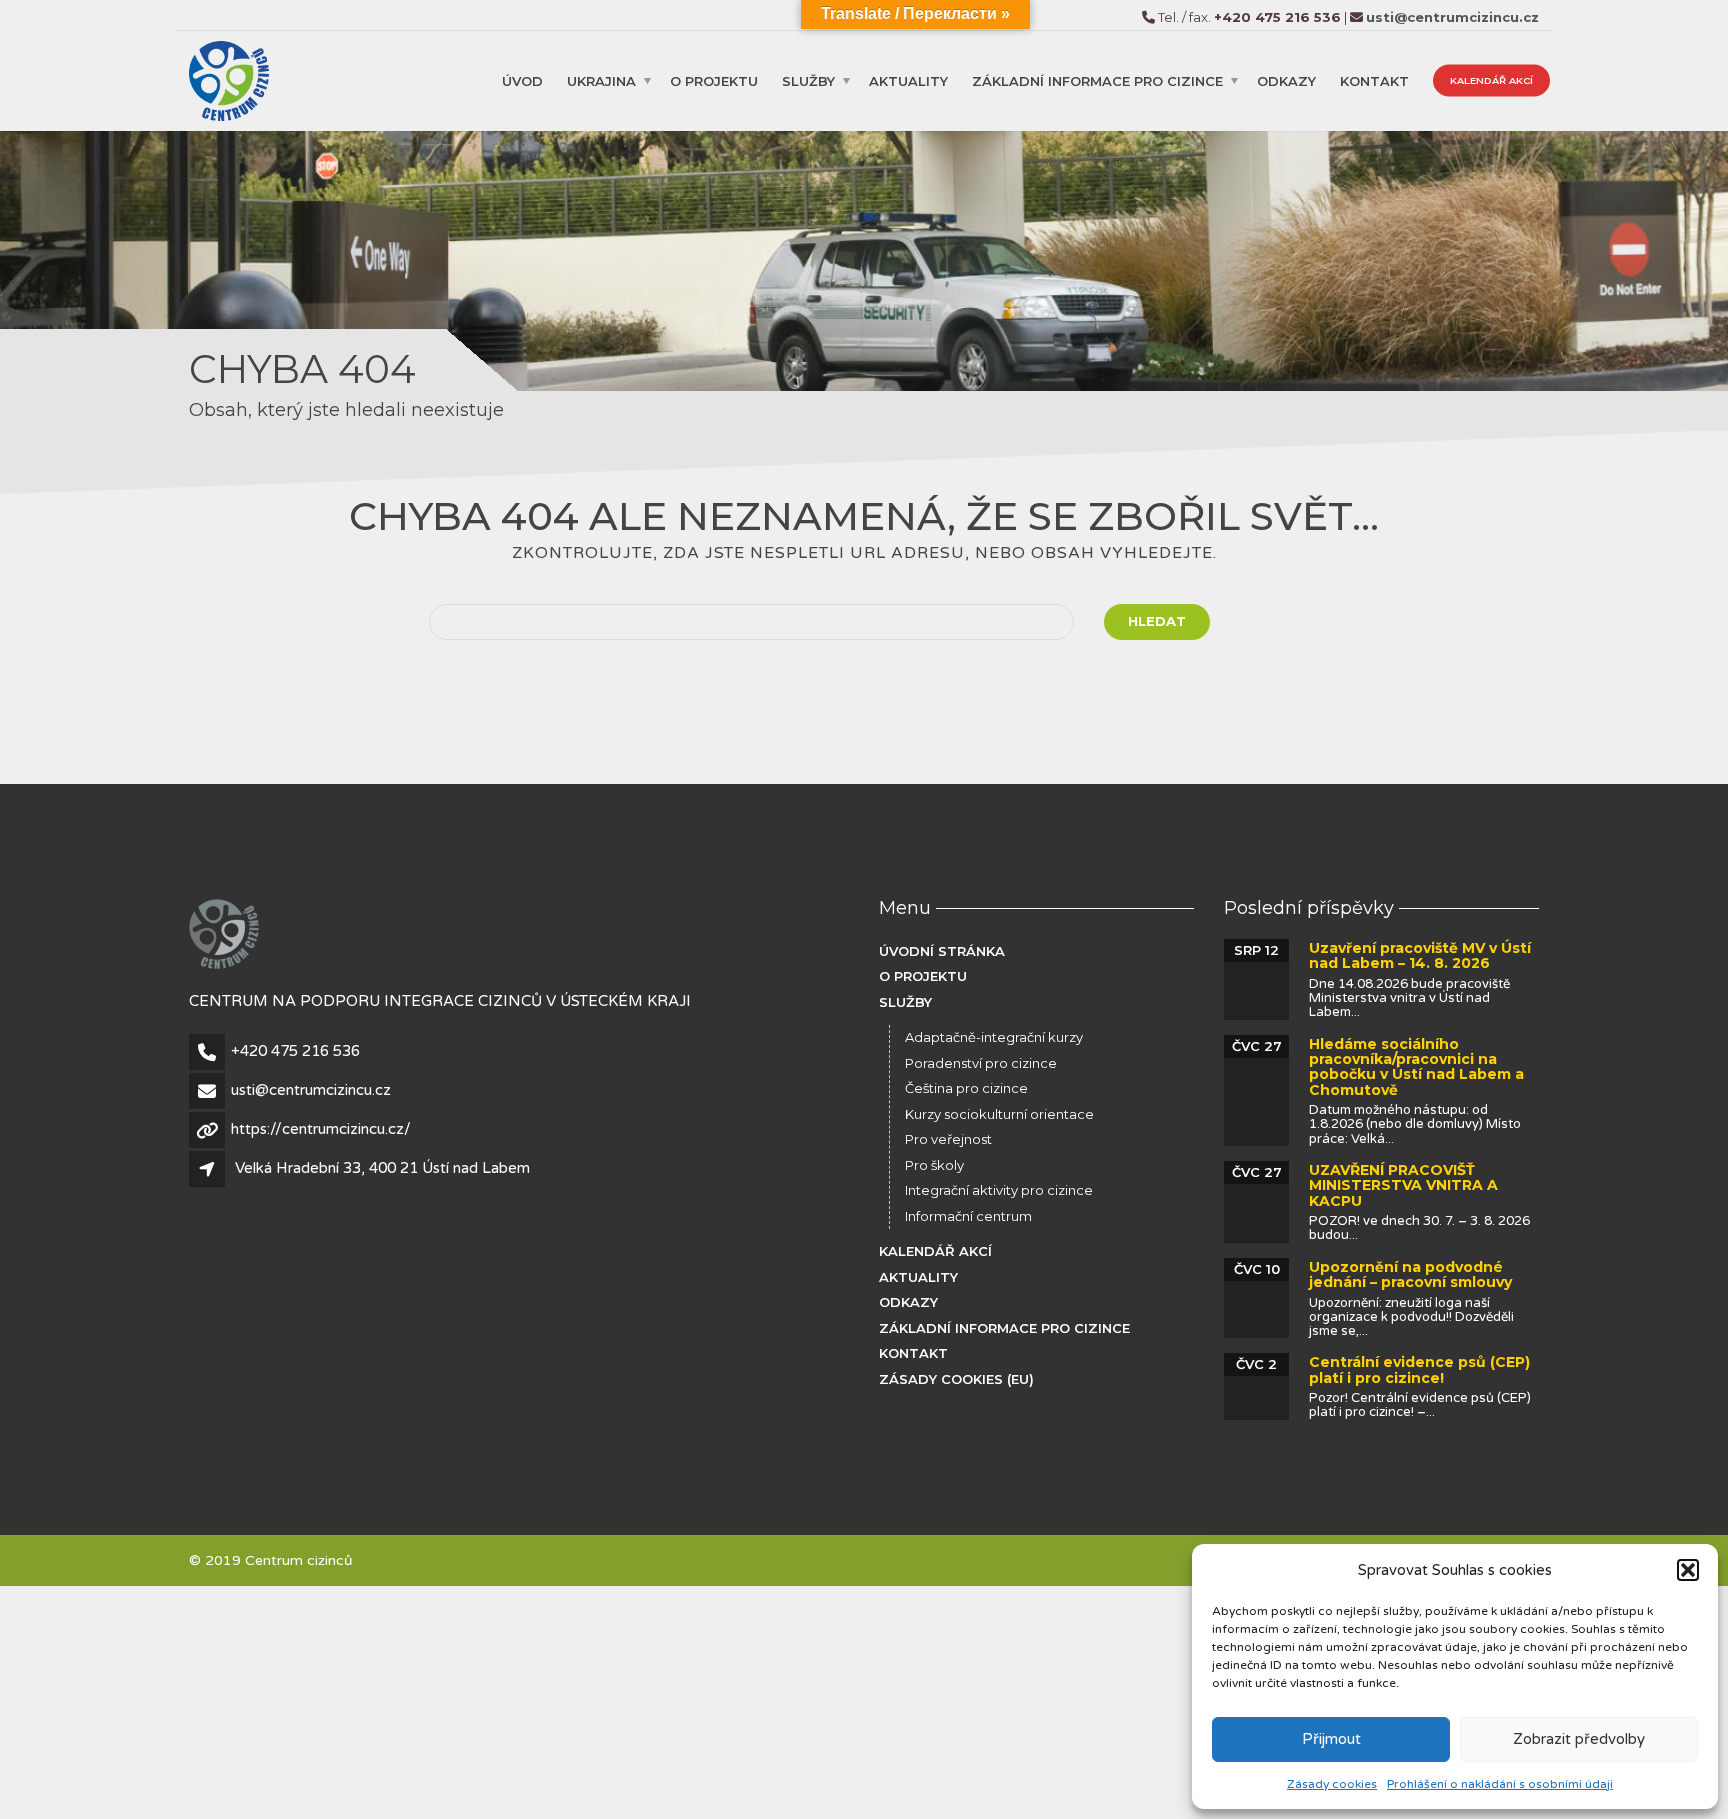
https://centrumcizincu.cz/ (321, 1129)
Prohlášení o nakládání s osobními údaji (1500, 1784)
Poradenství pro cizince (981, 1063)
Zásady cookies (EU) (956, 1379)
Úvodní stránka (942, 951)
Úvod (522, 80)
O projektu (714, 80)
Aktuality (908, 80)
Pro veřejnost (948, 1139)
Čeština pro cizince (966, 1088)
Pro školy (934, 1165)
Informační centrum (968, 1216)
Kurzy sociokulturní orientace (999, 1114)
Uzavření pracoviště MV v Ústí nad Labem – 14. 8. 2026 (1420, 955)
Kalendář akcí (1491, 79)
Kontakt (1374, 80)
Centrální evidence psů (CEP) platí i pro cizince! (1419, 1369)
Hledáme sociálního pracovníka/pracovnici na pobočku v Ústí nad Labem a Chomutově (1416, 1067)
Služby (808, 80)
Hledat (1157, 621)
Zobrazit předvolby (1579, 1739)
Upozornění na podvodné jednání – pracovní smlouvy (1410, 1274)
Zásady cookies (1332, 1784)
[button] (1688, 1570)
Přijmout (1331, 1739)
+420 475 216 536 (295, 1051)
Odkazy (1286, 80)
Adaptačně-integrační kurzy (994, 1037)
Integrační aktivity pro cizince (999, 1190)
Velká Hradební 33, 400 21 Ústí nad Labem (382, 1168)
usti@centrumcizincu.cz (311, 1090)
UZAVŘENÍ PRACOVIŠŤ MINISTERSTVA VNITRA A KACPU (1403, 1185)
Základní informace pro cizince (1097, 80)
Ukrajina (601, 80)
